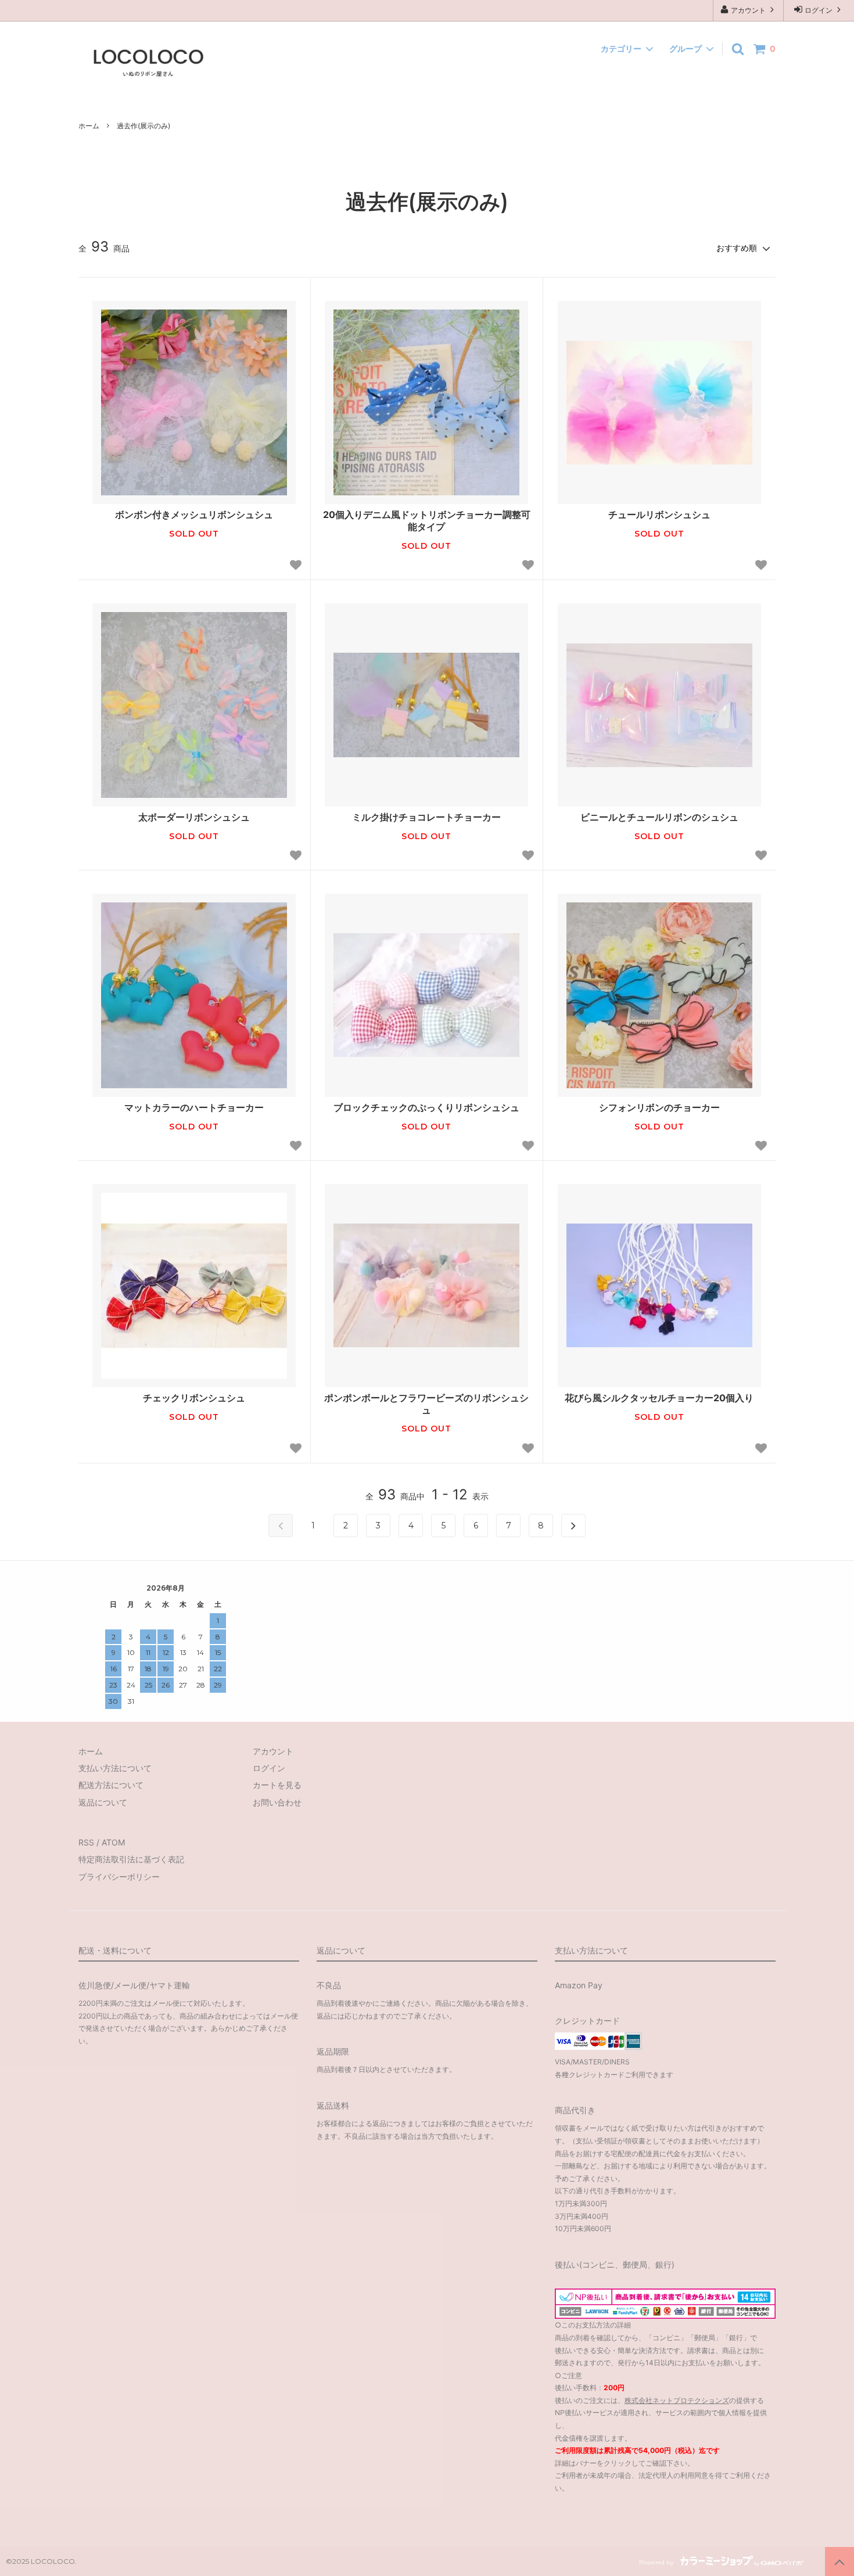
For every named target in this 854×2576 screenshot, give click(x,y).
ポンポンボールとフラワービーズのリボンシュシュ (426, 1404)
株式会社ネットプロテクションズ (677, 2400)
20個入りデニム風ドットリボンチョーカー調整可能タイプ (427, 521)
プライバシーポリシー (119, 1877)
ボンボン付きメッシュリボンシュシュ (194, 515)
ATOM (113, 1842)
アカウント (748, 10)
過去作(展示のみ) (143, 126)
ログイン (819, 10)
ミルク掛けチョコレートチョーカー (426, 817)
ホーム (89, 126)
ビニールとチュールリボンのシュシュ (659, 817)
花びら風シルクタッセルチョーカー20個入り (659, 1398)
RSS (86, 1842)
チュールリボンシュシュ (659, 515)
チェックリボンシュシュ (194, 1398)
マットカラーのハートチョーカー (194, 1107)
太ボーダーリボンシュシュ (194, 817)
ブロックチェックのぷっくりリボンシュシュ (426, 1107)
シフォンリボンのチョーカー (659, 1107)
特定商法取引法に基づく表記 (131, 1859)
